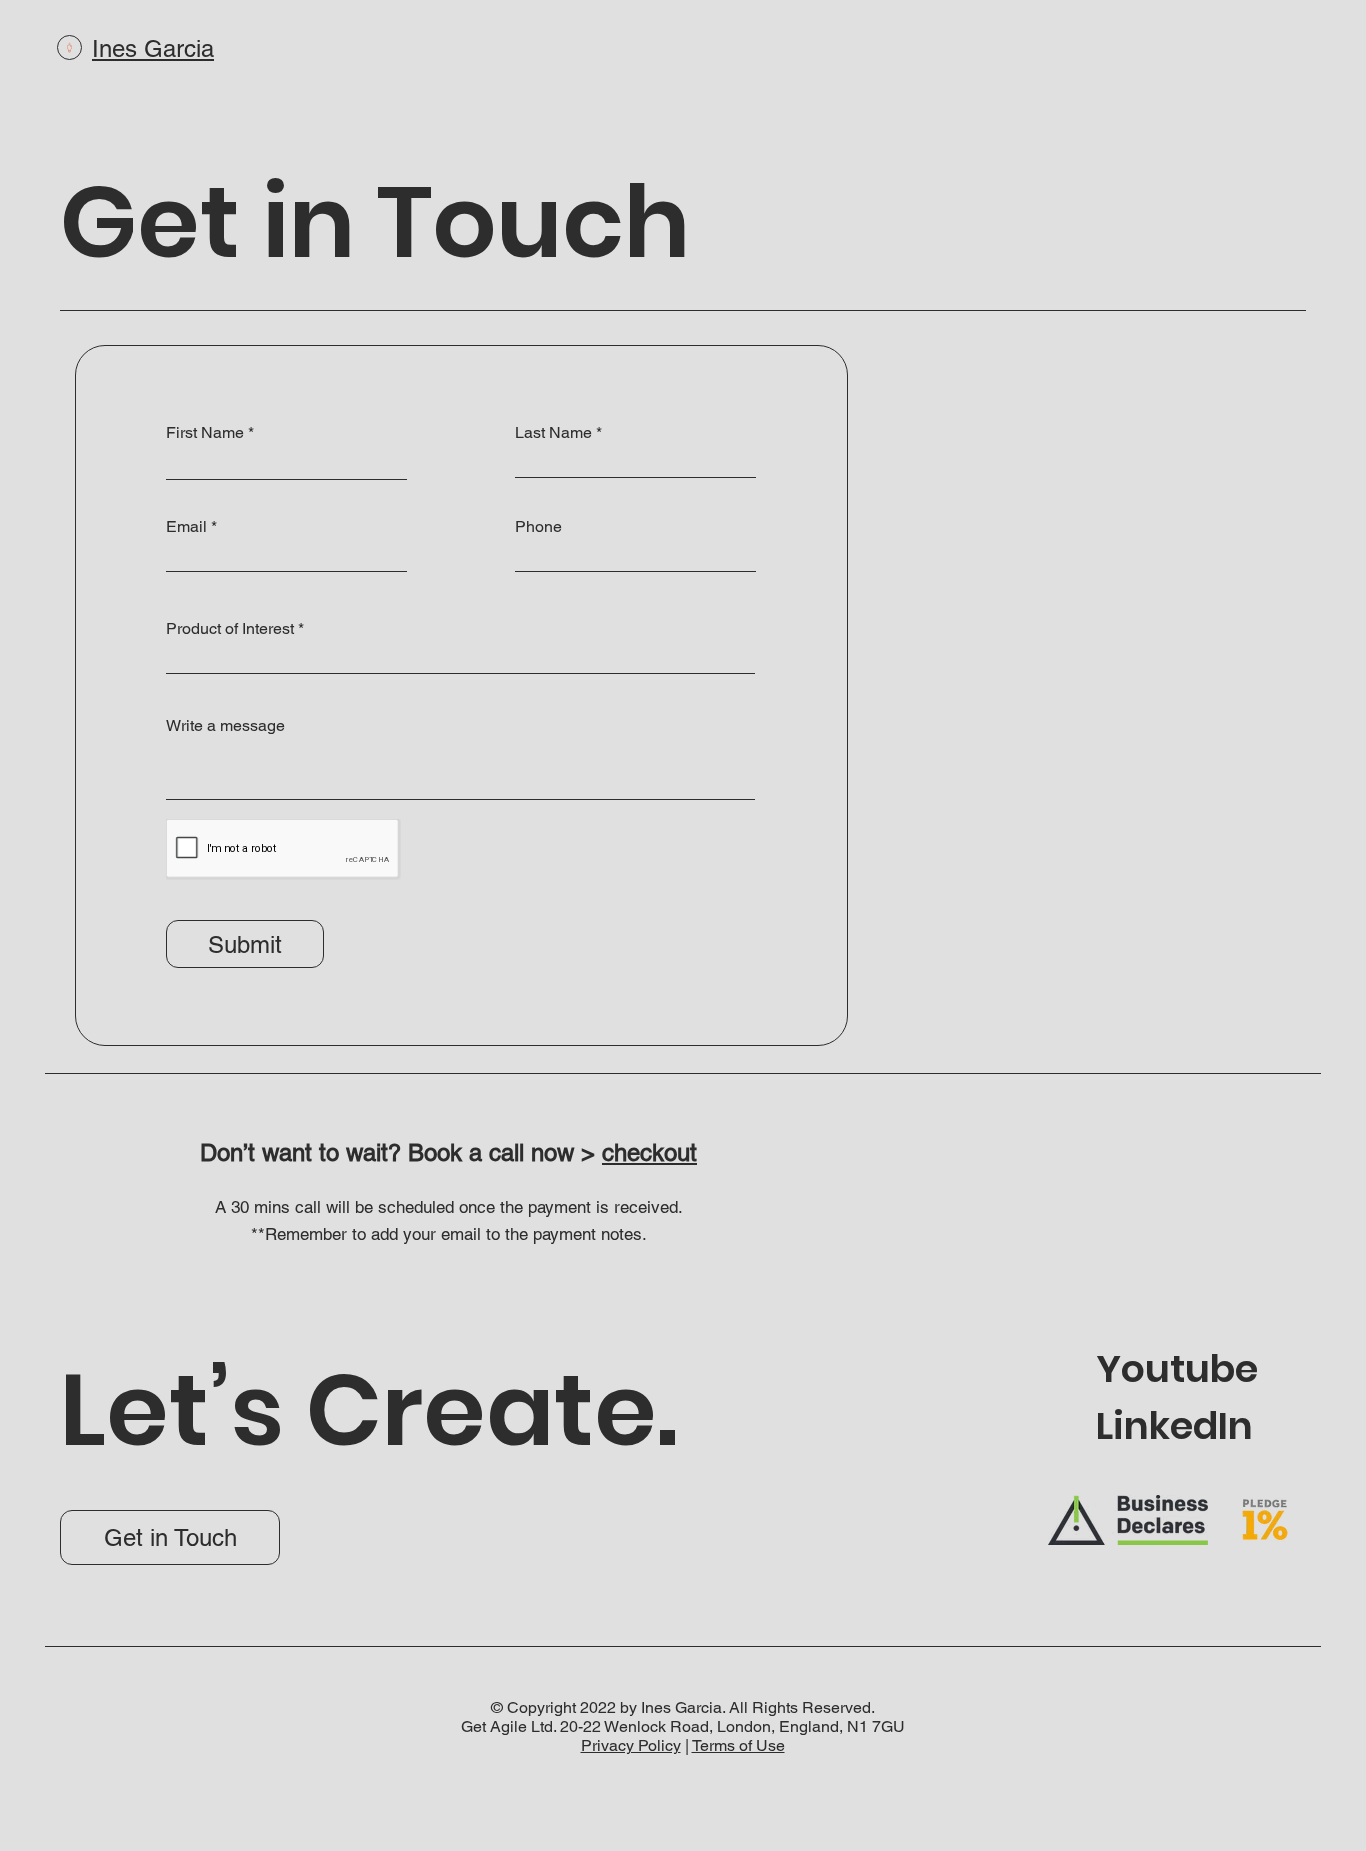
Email (186, 527)
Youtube (1177, 1368)
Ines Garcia (153, 48)
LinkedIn (1174, 1425)
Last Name (553, 433)
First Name (205, 433)
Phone (538, 527)
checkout (649, 1152)
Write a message (225, 726)
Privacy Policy (631, 1745)
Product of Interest (230, 629)
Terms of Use (738, 1745)
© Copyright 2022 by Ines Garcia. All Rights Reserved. (683, 1707)
